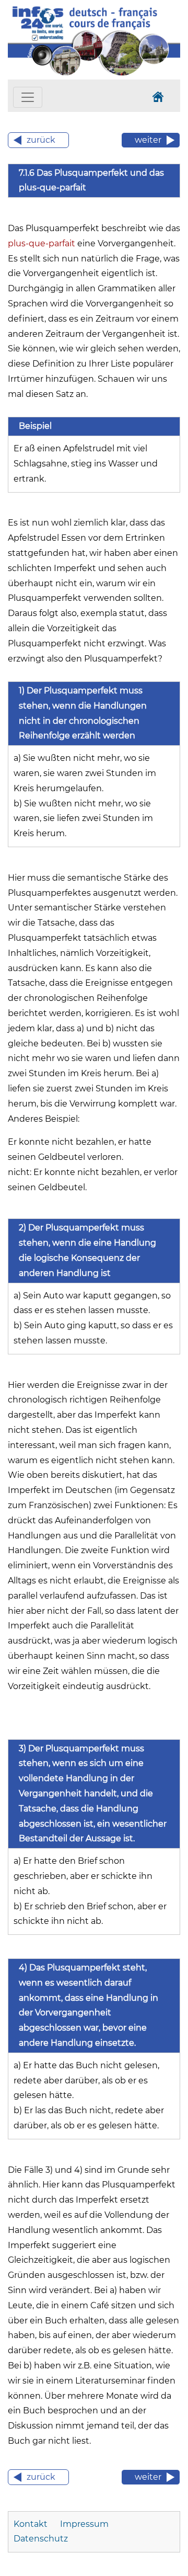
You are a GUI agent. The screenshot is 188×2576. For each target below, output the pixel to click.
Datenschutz (41, 2539)
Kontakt (31, 2524)
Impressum (84, 2524)
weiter (148, 140)
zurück (41, 140)
